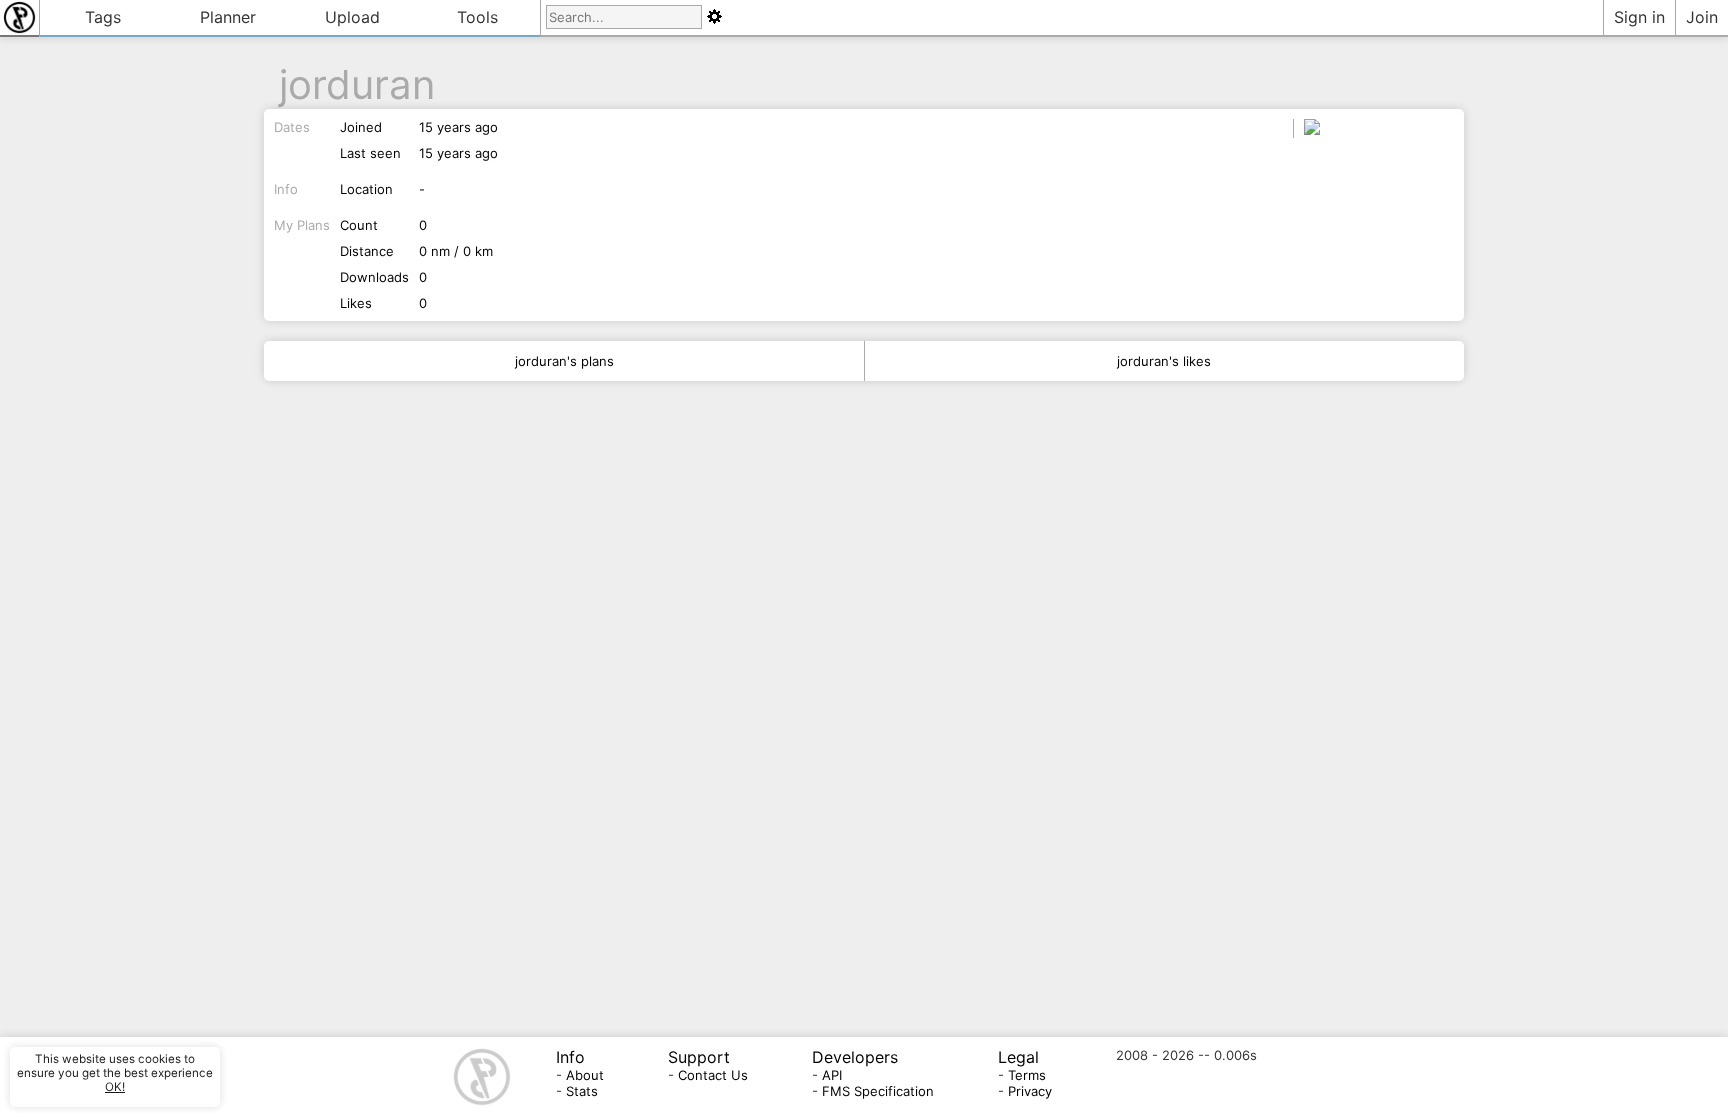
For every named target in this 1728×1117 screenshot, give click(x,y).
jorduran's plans (564, 361)
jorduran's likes (1164, 361)
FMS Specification (878, 1091)
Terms (1027, 1075)
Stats (582, 1091)
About (585, 1075)
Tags (103, 17)
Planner (228, 17)
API (832, 1075)
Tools (477, 17)
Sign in (1639, 17)
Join (1702, 17)
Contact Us (713, 1075)
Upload (352, 17)
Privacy (1030, 1091)
